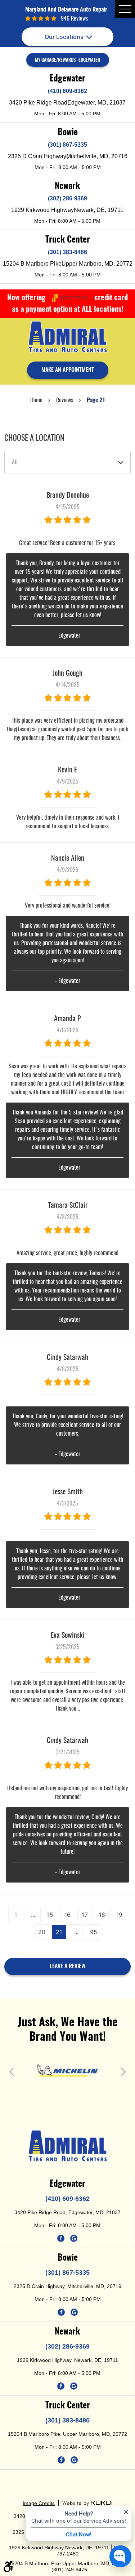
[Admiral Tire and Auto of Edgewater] (68, 337)
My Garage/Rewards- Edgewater (67, 60)
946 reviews (74, 19)
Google (74, 2238)
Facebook (61, 2238)
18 (102, 1915)
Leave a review (67, 1967)
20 (42, 1932)
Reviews (65, 400)
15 (50, 1915)
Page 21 (96, 400)
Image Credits (39, 2503)
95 (94, 1932)
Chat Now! (79, 2534)
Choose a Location (34, 438)
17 (85, 1915)
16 (67, 1915)
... (33, 1915)
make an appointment (68, 370)
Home (36, 400)
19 (119, 1915)
